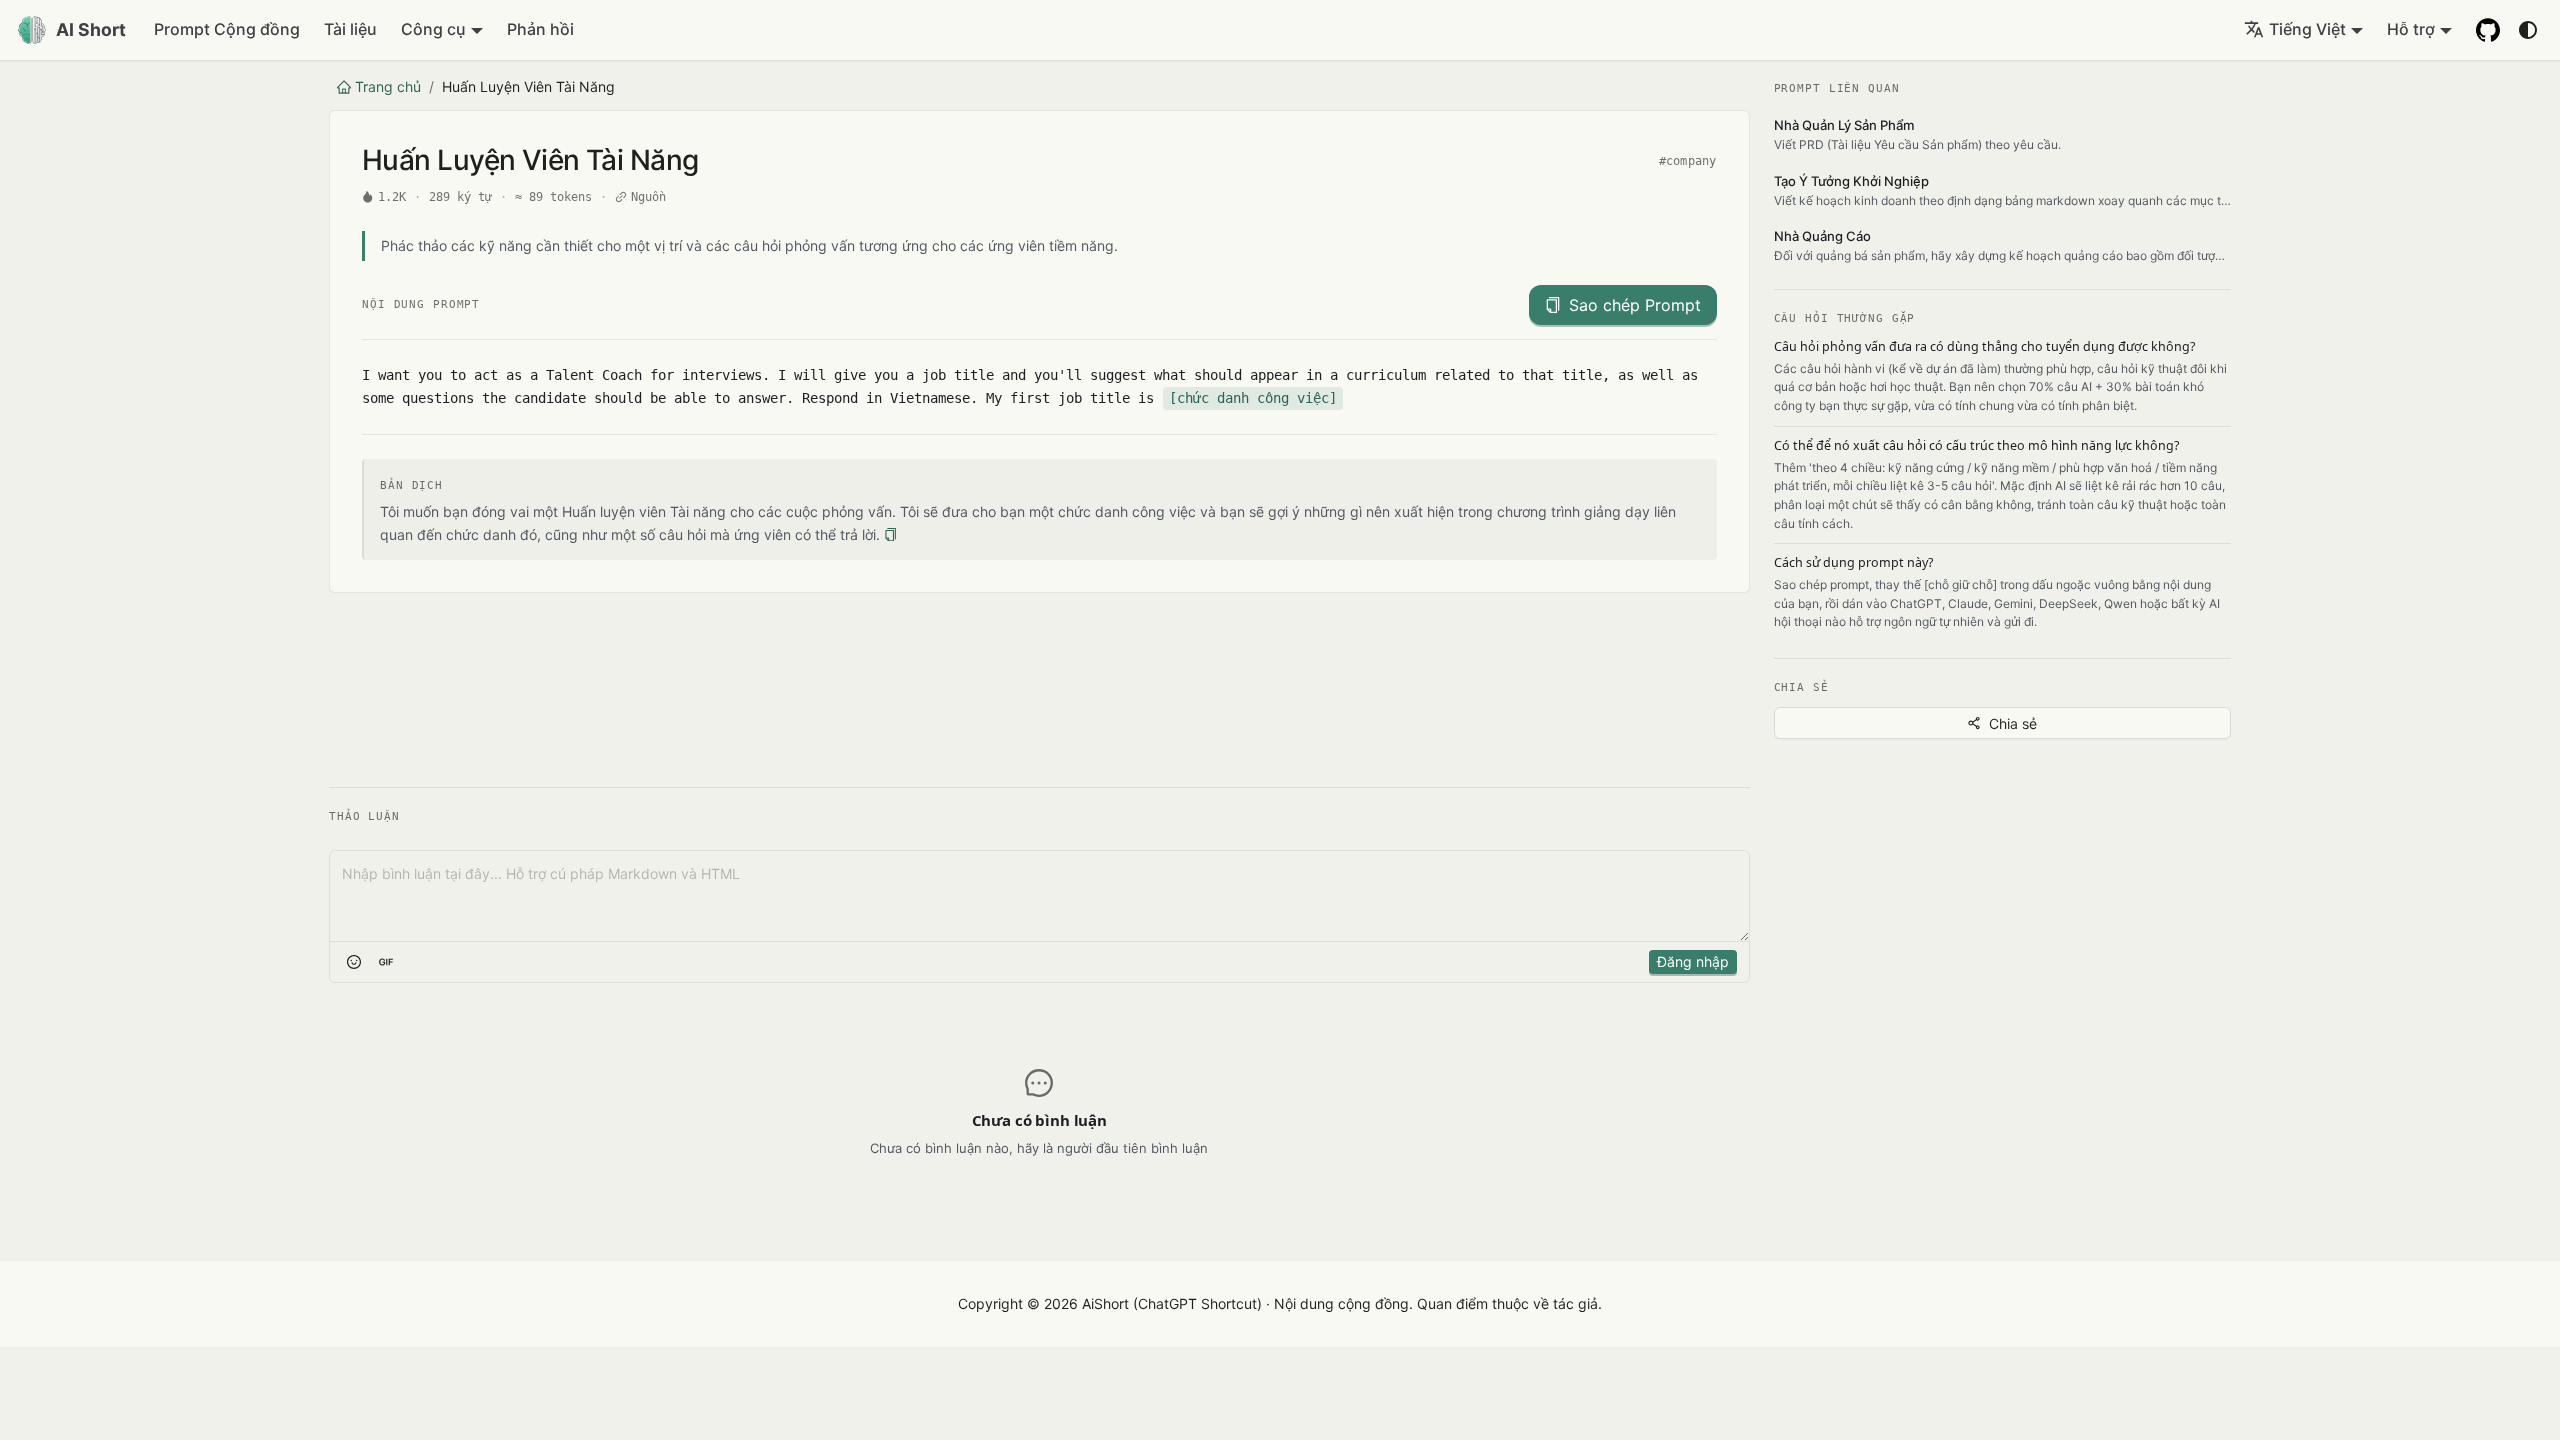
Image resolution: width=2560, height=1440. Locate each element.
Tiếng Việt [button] (2307, 29)
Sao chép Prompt (1635, 305)
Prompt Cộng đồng (227, 29)
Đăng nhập (1693, 961)
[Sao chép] (890, 535)
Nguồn (649, 197)
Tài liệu (350, 29)
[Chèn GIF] (386, 962)
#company (1688, 161)
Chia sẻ (2013, 723)
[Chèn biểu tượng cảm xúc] (354, 962)
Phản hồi (540, 29)
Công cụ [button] (433, 29)
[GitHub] (2488, 30)
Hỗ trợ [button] (2411, 29)
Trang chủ (388, 86)
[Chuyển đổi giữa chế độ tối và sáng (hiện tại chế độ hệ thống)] (2528, 30)
